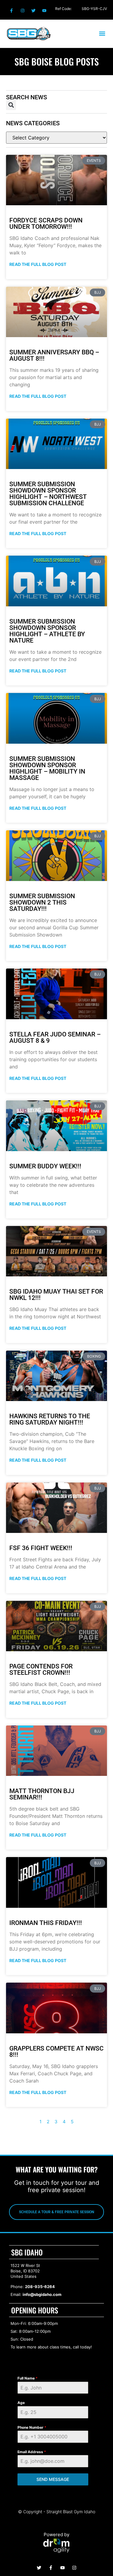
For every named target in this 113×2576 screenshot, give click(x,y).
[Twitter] (33, 11)
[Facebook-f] (11, 11)
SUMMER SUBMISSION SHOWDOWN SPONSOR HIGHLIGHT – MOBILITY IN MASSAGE (47, 768)
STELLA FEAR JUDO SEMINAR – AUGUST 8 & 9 (55, 1037)
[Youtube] (44, 11)
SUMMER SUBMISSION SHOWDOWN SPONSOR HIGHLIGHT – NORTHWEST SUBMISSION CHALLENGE (48, 494)
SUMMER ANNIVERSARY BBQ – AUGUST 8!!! (54, 355)
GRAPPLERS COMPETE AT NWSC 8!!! (56, 2052)
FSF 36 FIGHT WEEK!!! (41, 1548)
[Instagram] (22, 11)
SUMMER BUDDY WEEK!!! (45, 1166)
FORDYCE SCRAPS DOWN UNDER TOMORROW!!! (46, 223)
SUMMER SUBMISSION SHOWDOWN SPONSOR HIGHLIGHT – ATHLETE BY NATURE (47, 631)
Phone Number (32, 2427)
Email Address (32, 2452)
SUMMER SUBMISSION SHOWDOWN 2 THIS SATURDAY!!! (42, 902)
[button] (102, 34)
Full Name (28, 2378)
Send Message (53, 2479)
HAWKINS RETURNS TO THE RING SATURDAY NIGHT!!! (50, 1419)
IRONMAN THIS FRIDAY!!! (46, 1923)
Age (21, 2403)
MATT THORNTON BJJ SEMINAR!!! (42, 1794)
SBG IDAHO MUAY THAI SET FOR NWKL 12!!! (56, 1295)
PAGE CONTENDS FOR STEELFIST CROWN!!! (41, 1669)
